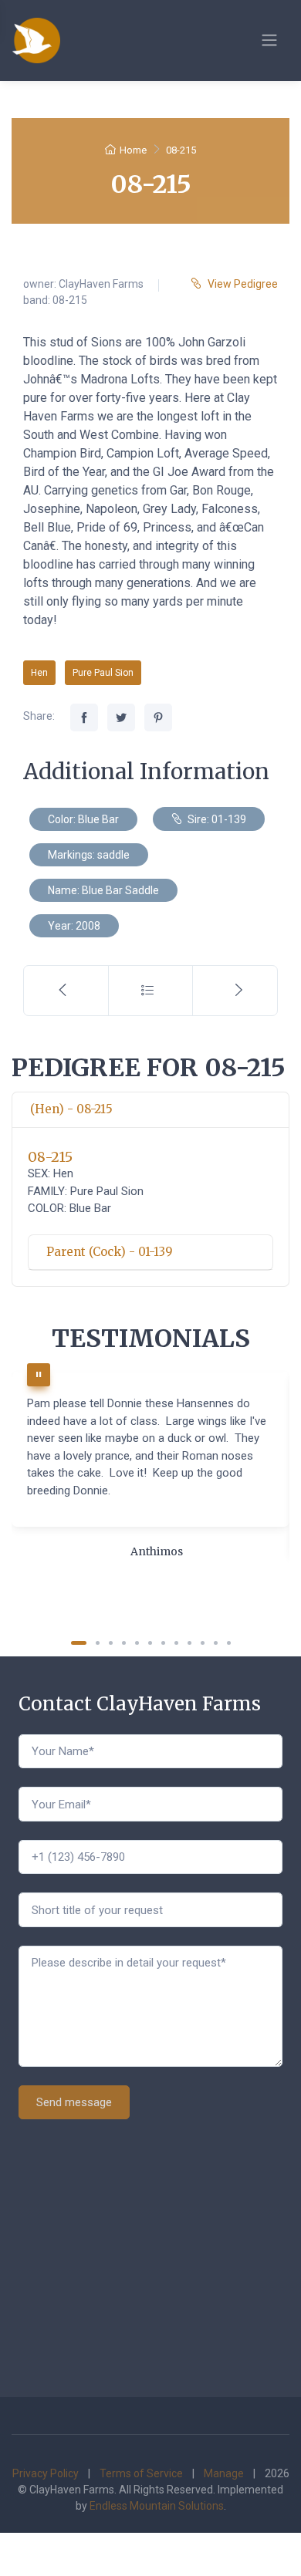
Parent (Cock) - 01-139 (110, 1252)
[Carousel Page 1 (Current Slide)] (79, 1643)
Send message (74, 2102)
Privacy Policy (46, 2473)
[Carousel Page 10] (203, 1643)
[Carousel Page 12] (229, 1643)
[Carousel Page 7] (163, 1643)
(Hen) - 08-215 (71, 1109)
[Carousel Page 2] (98, 1643)
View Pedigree (243, 284)
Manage (224, 2473)
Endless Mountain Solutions (157, 2506)
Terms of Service (141, 2473)
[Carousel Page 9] (189, 1643)
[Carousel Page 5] (137, 1643)
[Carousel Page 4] (124, 1643)
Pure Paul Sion (103, 673)
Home (133, 150)
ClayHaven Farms (101, 284)
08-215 (50, 1157)
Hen (39, 673)
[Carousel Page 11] (216, 1643)
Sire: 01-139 (216, 819)
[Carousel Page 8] (176, 1643)
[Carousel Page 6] (150, 1643)
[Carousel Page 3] (111, 1643)
